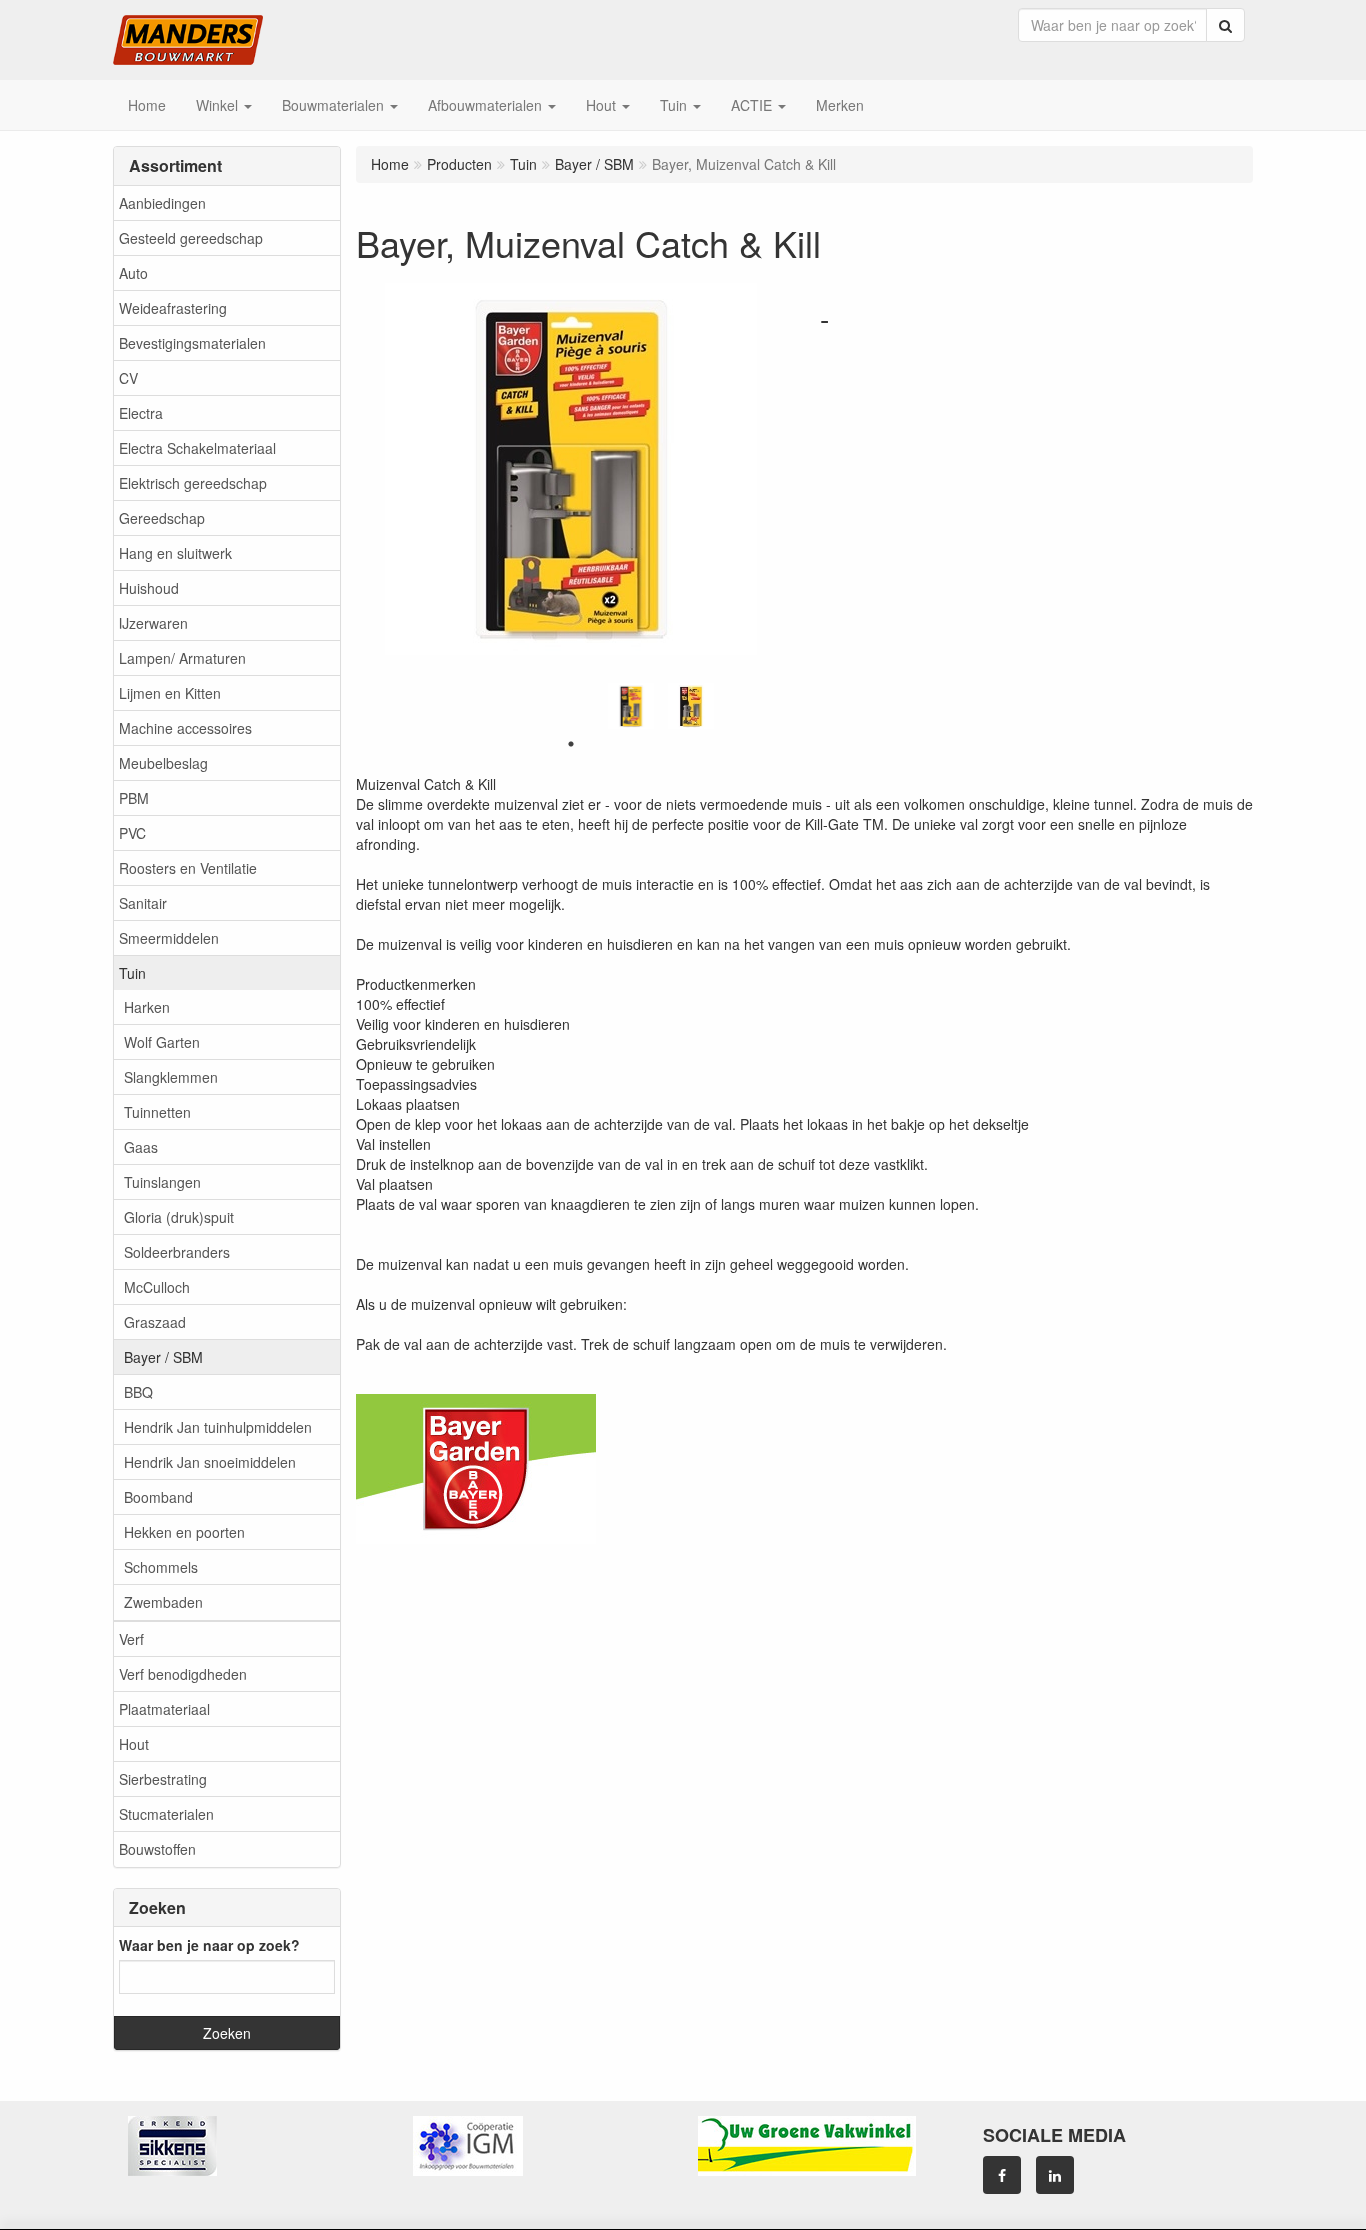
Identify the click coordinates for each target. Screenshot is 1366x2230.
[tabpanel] (631, 706)
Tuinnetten (157, 1112)
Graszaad (155, 1322)
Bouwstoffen (157, 1849)
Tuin (132, 973)
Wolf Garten (162, 1042)
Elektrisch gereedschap (193, 483)
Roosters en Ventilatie (188, 868)
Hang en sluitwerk (175, 553)
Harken (147, 1007)
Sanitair (143, 903)
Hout (134, 1744)
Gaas (141, 1147)
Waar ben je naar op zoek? (209, 1945)
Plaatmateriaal (164, 1709)
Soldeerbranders (177, 1252)
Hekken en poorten (184, 1532)
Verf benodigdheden (183, 1674)
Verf (131, 1639)
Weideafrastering (173, 308)
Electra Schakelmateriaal (197, 448)
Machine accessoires (185, 728)
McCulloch (157, 1287)
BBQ (138, 1392)
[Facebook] (1002, 2175)
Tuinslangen (162, 1182)
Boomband (158, 1497)
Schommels (161, 1567)
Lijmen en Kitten (170, 693)
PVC (132, 833)
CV (128, 378)
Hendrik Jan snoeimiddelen (210, 1462)
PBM (134, 798)
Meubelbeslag (163, 763)
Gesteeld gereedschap (191, 238)
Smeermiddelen (169, 938)
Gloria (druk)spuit (179, 1217)
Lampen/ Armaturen (182, 658)
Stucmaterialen (166, 1814)
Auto (133, 273)
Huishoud (149, 588)
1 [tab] (571, 744)
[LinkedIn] (1055, 2175)
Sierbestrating (163, 1779)
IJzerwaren (153, 623)
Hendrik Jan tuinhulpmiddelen (218, 1427)
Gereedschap (162, 518)
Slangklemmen (171, 1077)
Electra (141, 413)
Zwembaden (163, 1602)
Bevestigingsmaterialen (192, 343)
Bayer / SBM (163, 1357)
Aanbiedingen (162, 203)
